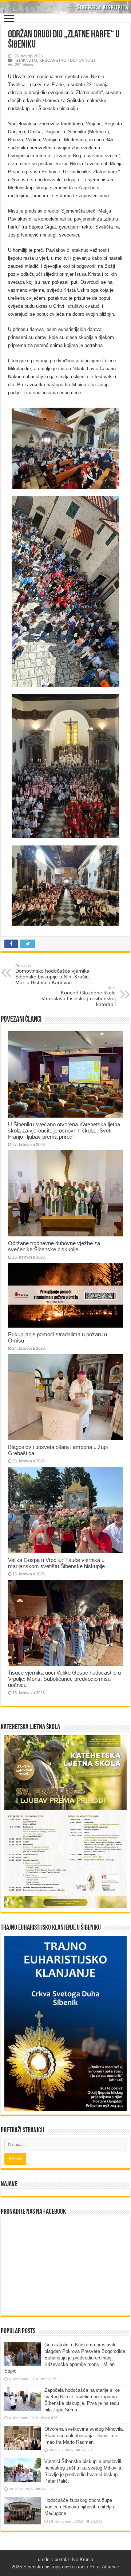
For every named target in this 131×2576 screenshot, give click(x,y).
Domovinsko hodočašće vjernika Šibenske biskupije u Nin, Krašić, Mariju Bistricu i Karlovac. (53, 974)
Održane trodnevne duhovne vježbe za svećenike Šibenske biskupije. (54, 1246)
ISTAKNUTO (26, 60)
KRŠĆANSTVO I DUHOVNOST (68, 60)
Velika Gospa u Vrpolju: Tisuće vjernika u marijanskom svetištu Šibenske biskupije (56, 1563)
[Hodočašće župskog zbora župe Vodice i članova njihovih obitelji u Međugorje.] (23, 2511)
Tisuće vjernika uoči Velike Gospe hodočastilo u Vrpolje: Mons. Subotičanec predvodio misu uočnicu (64, 1679)
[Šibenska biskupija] (65, 7)
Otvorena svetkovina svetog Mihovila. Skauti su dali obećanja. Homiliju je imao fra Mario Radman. (84, 2436)
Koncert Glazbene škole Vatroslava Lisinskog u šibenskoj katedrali (79, 996)
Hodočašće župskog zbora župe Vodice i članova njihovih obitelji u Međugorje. (80, 2507)
